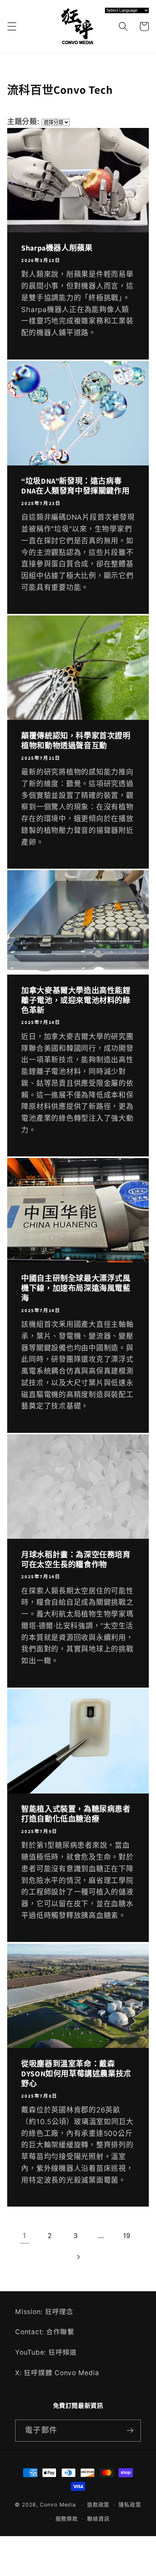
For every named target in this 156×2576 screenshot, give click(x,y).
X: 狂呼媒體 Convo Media (57, 2373)
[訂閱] (130, 2431)
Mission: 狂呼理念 (44, 2312)
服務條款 (67, 2519)
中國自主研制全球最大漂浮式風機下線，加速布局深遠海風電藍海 (76, 1288)
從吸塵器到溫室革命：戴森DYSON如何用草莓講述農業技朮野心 (76, 2074)
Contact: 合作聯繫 (45, 2332)
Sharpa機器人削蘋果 (57, 248)
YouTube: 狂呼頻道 (46, 2352)
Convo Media (58, 2505)
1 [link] (25, 2236)
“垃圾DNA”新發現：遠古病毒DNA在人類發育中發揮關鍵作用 (75, 486)
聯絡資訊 (98, 2519)
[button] (12, 26)
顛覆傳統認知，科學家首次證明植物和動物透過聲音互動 (76, 741)
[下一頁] (78, 2257)
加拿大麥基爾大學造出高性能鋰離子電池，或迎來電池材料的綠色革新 (76, 1000)
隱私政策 (130, 2505)
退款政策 (98, 2505)
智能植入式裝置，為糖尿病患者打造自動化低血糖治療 (76, 1814)
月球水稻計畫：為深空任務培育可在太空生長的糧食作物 (76, 1560)
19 (127, 2236)
